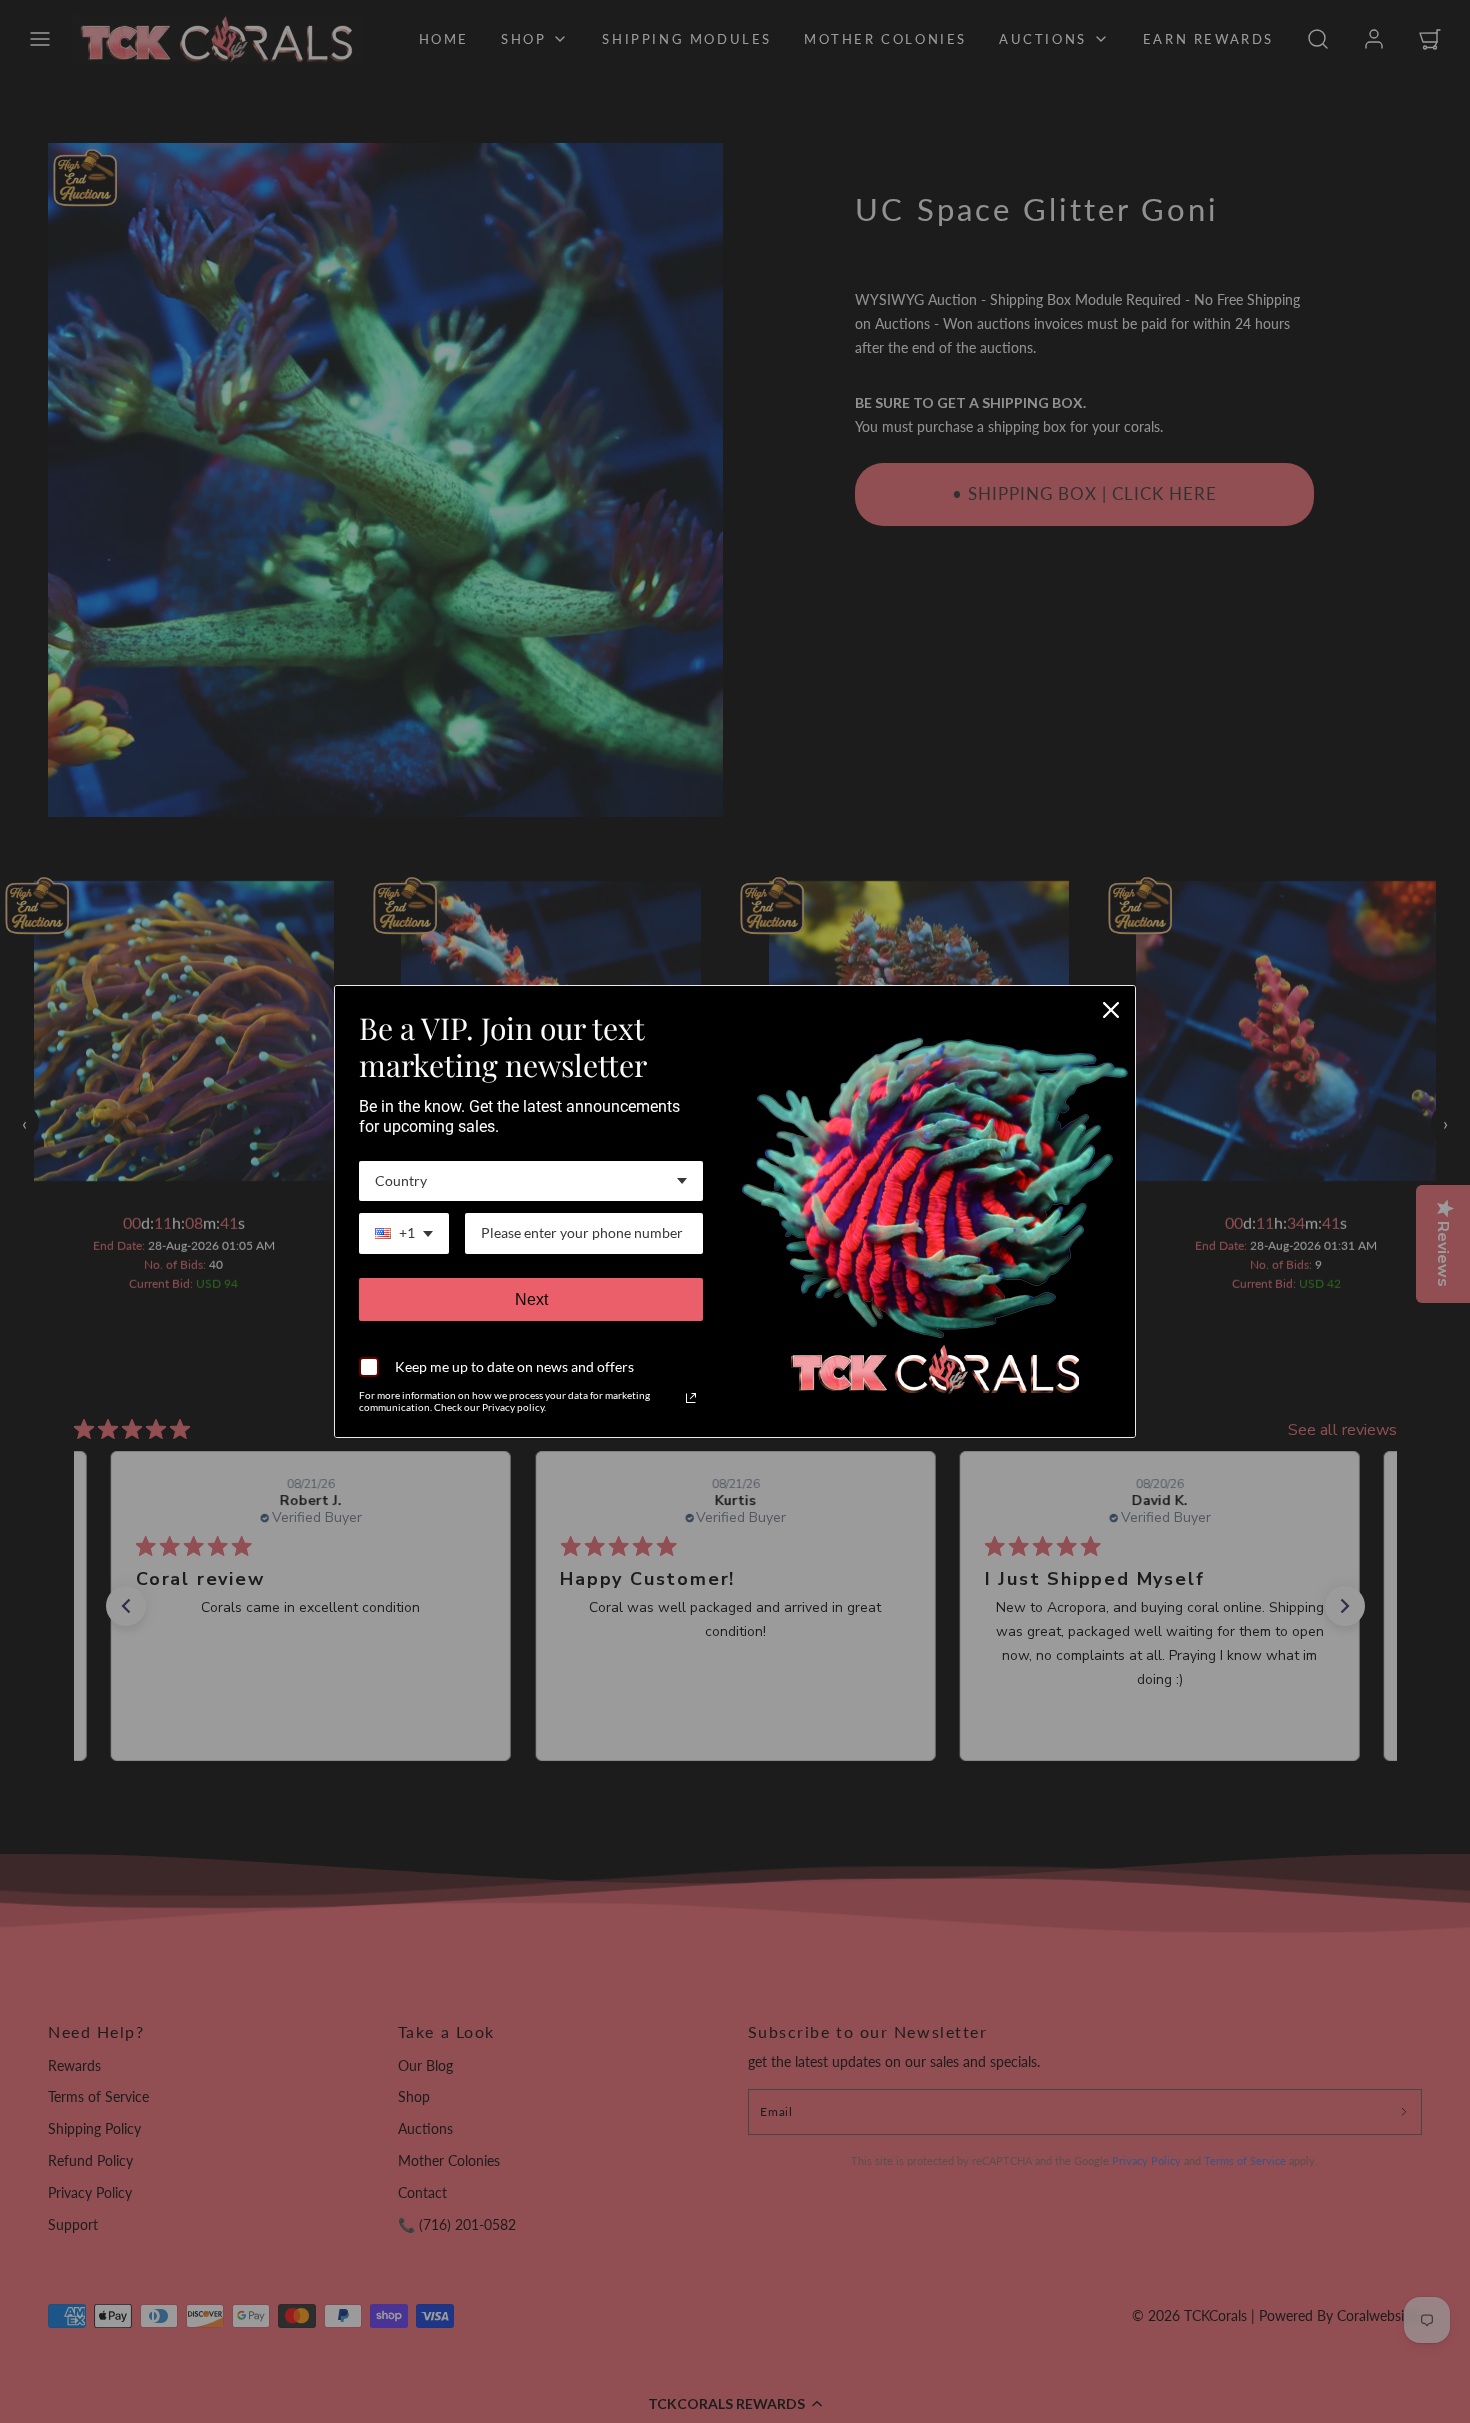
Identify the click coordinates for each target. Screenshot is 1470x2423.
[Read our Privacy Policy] (691, 1398)
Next (531, 1299)
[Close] (1111, 1010)
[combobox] (531, 1181)
